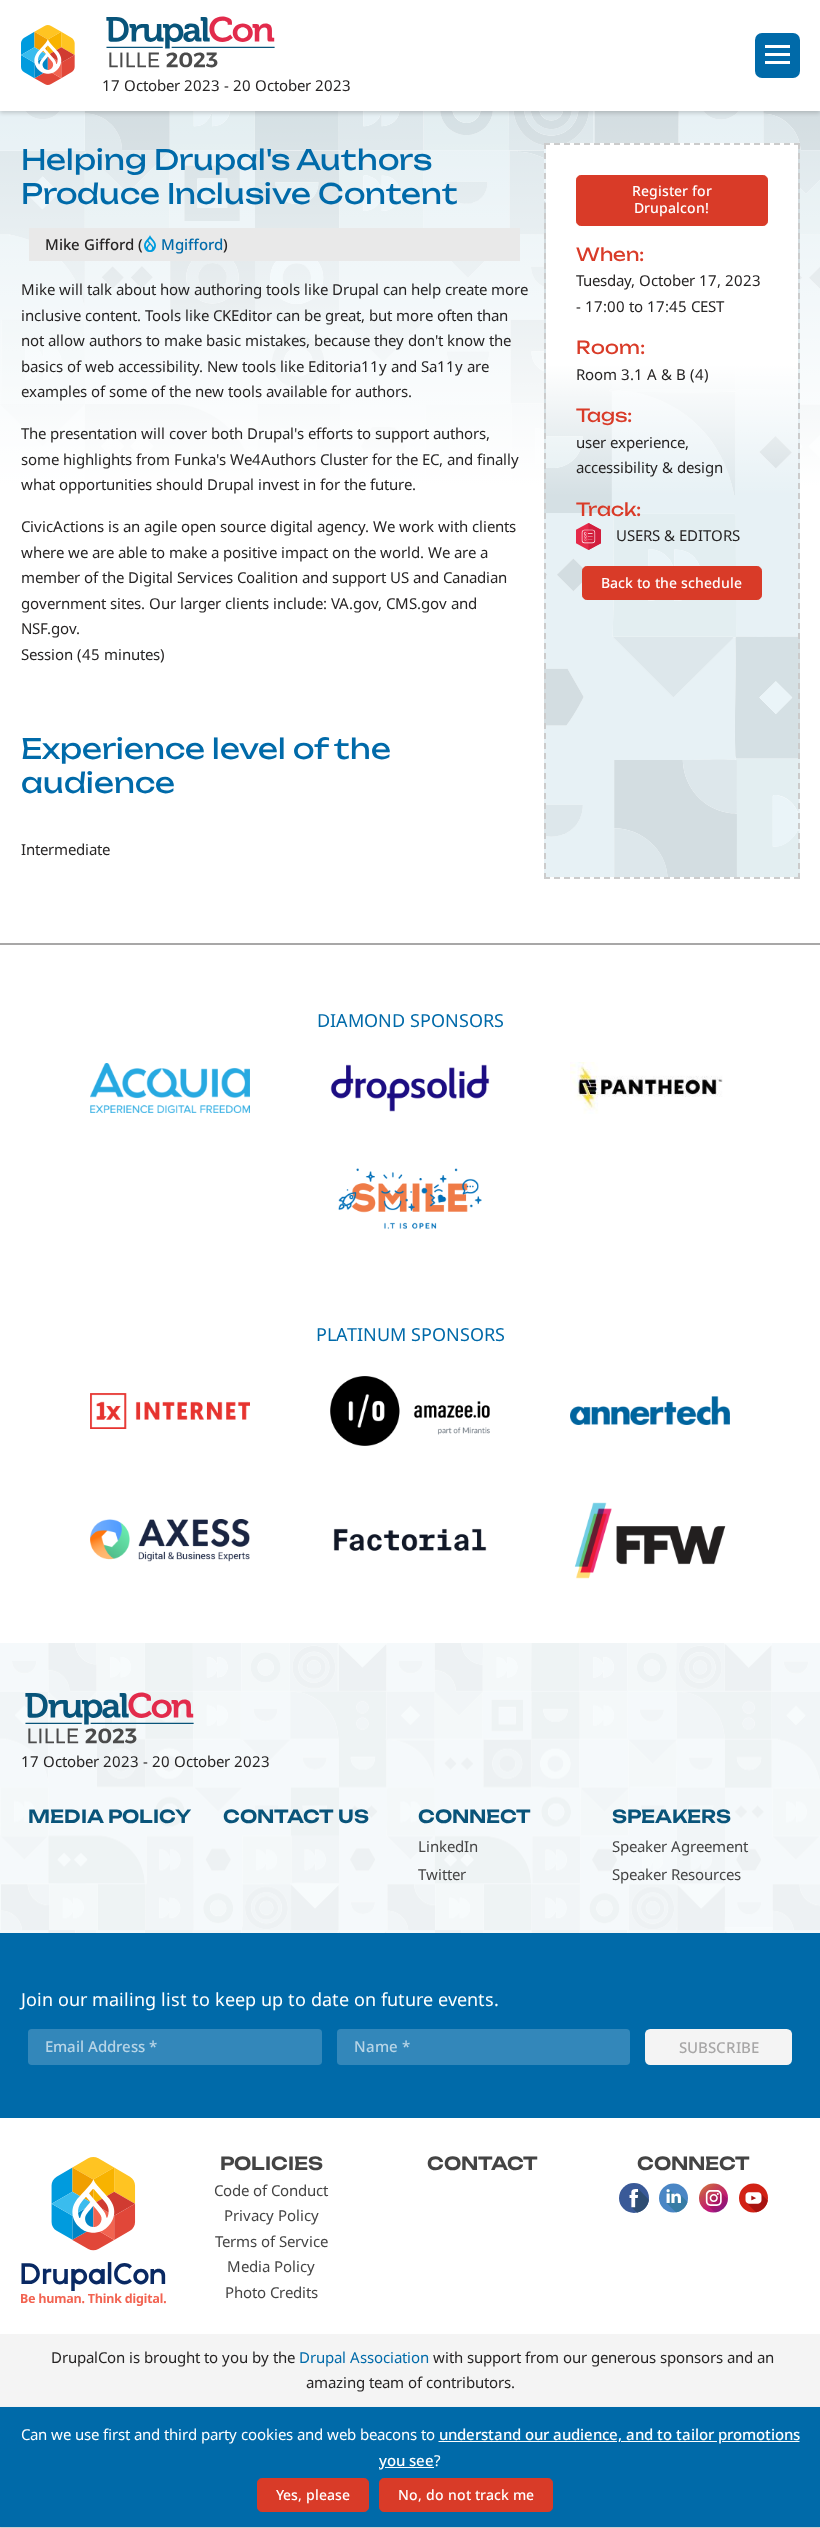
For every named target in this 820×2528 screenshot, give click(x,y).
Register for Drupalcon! (672, 199)
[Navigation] (777, 55)
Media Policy (109, 1816)
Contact (482, 2163)
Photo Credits (271, 2292)
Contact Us (296, 1816)
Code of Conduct (271, 2190)
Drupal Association (364, 2357)
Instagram (714, 2198)
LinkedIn (448, 1846)
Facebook (634, 2198)
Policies (271, 2163)
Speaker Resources (676, 1874)
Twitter (442, 1874)
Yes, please (313, 2494)
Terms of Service (271, 2241)
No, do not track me (466, 2494)
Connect (474, 1816)
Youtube (754, 2198)
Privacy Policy (271, 2215)
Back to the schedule (671, 582)
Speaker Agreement (680, 1846)
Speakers (671, 1816)
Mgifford (192, 244)
